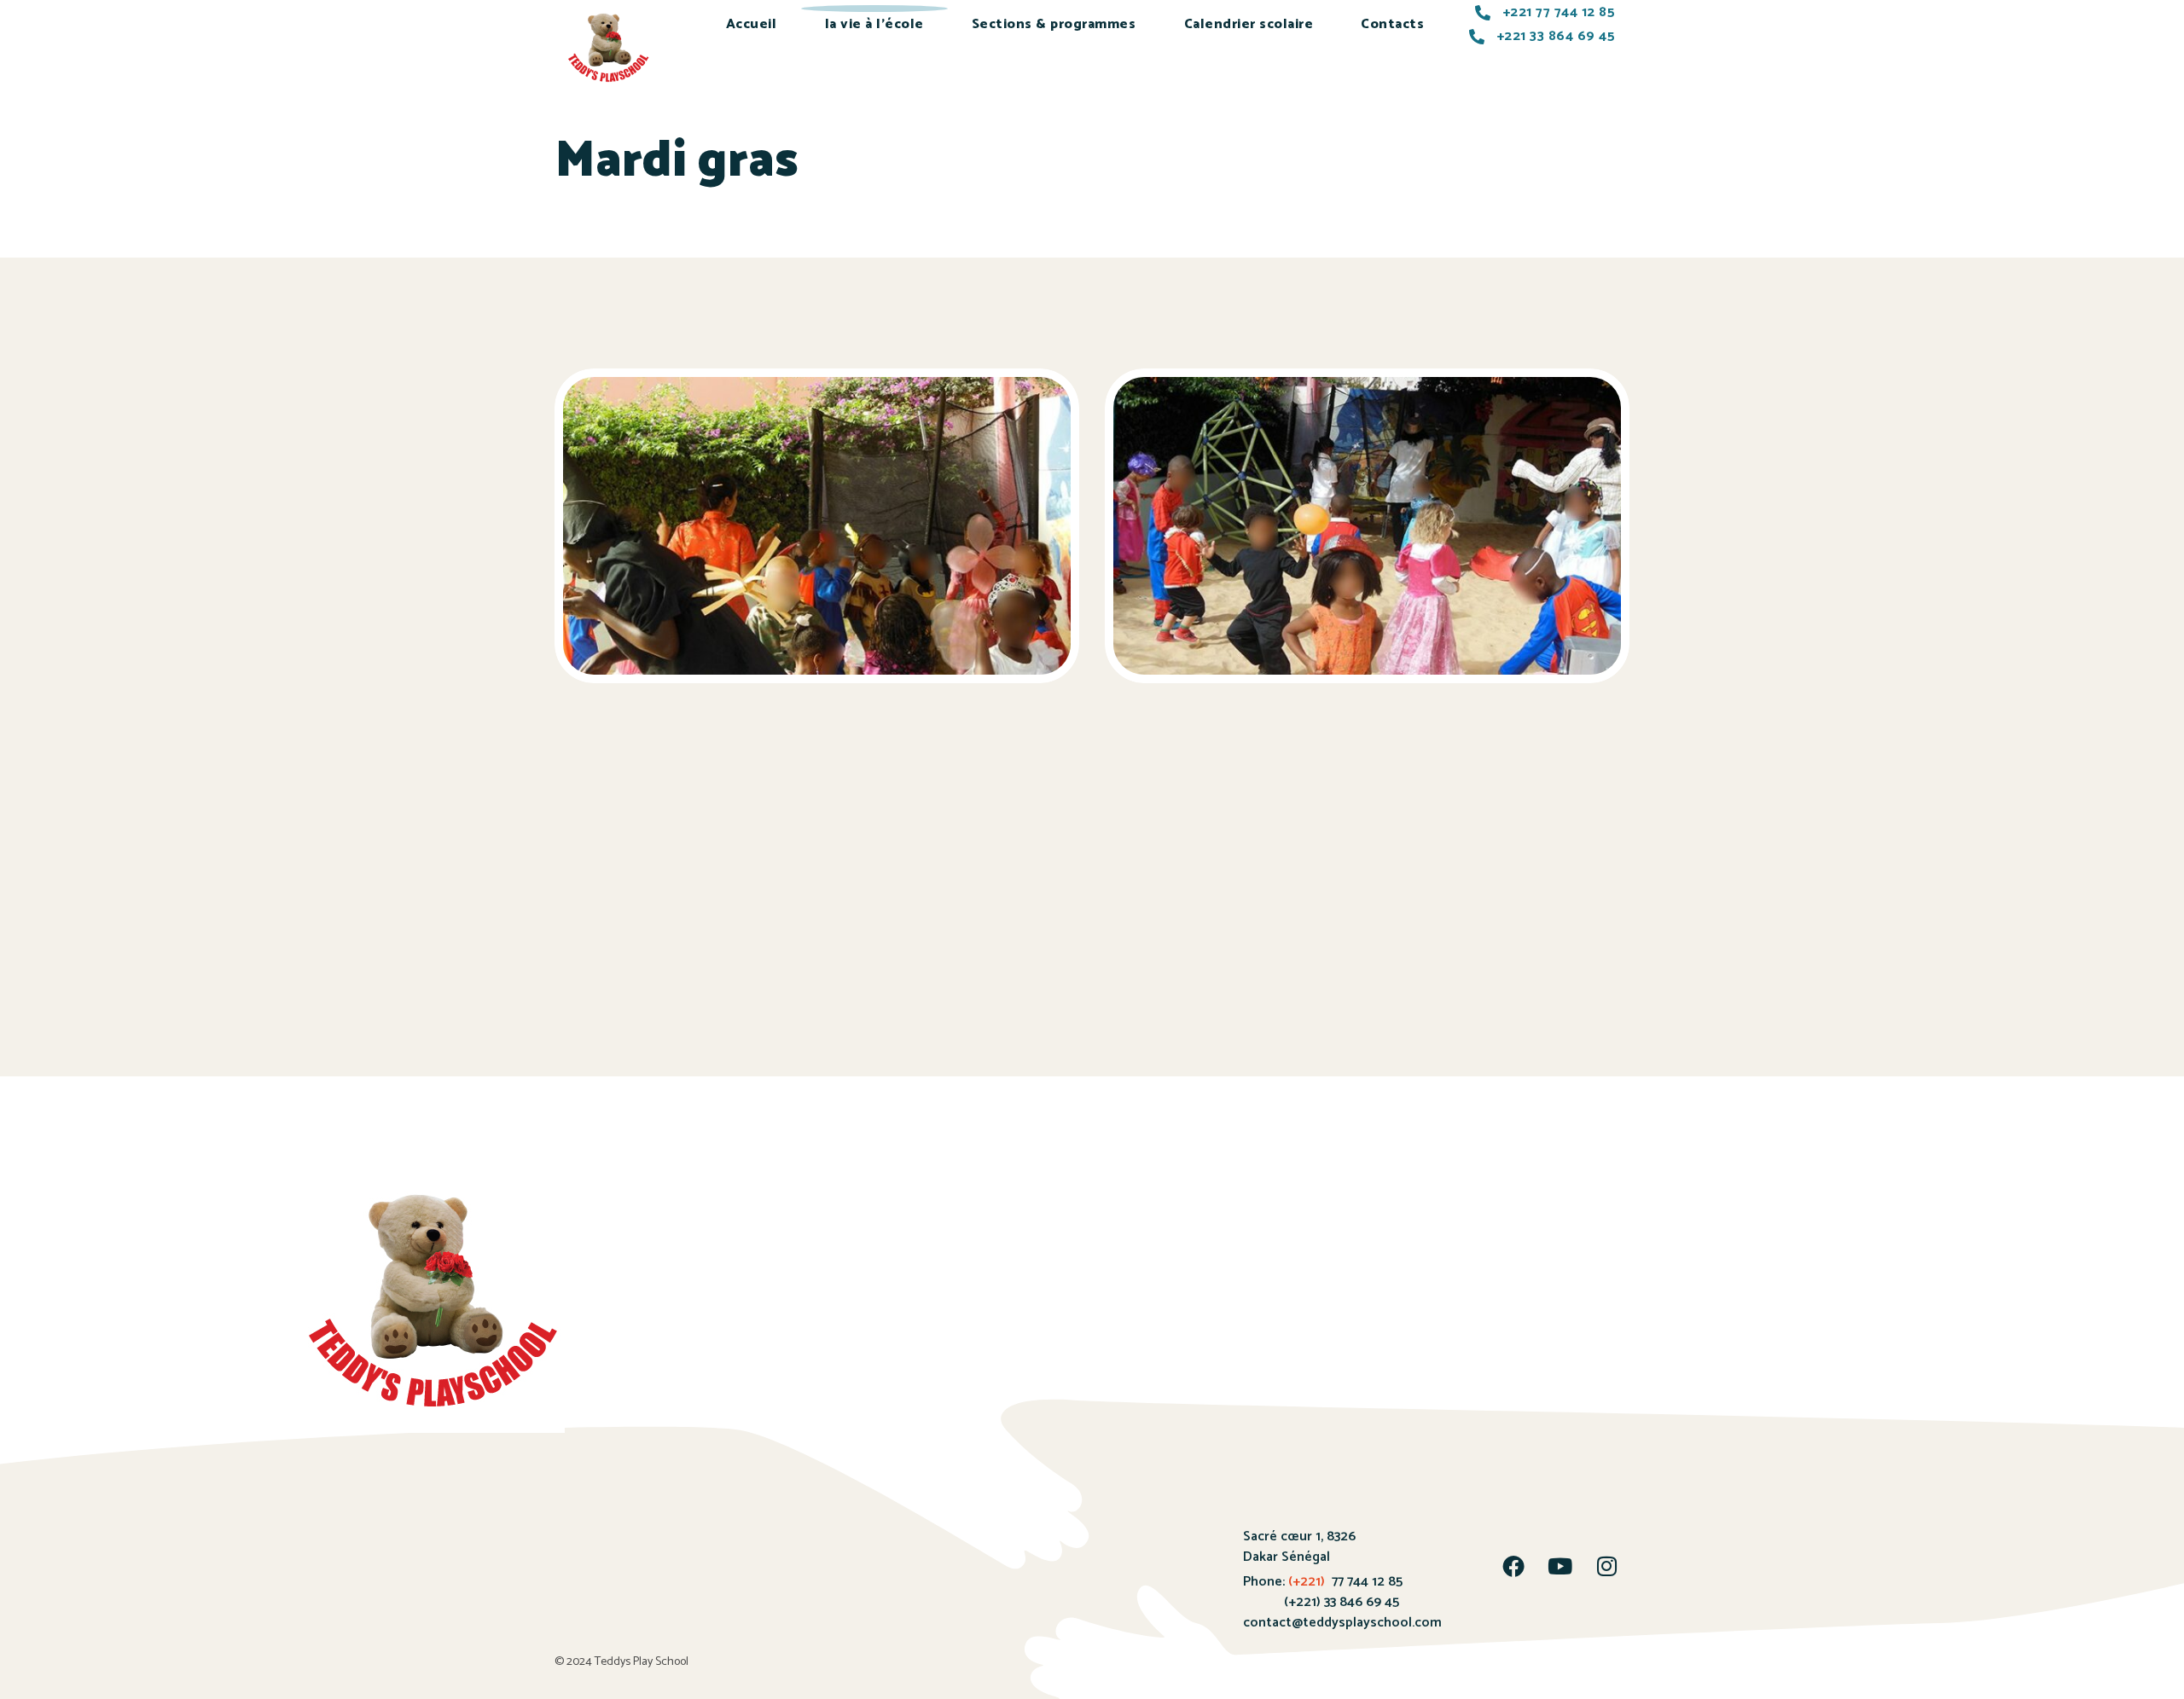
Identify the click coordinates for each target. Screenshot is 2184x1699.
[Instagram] (1607, 1566)
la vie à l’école (874, 24)
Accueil (752, 24)
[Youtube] (1560, 1566)
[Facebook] (1513, 1566)
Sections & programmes (1054, 24)
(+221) (1307, 1582)
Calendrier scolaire (1249, 24)
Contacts (1392, 24)
